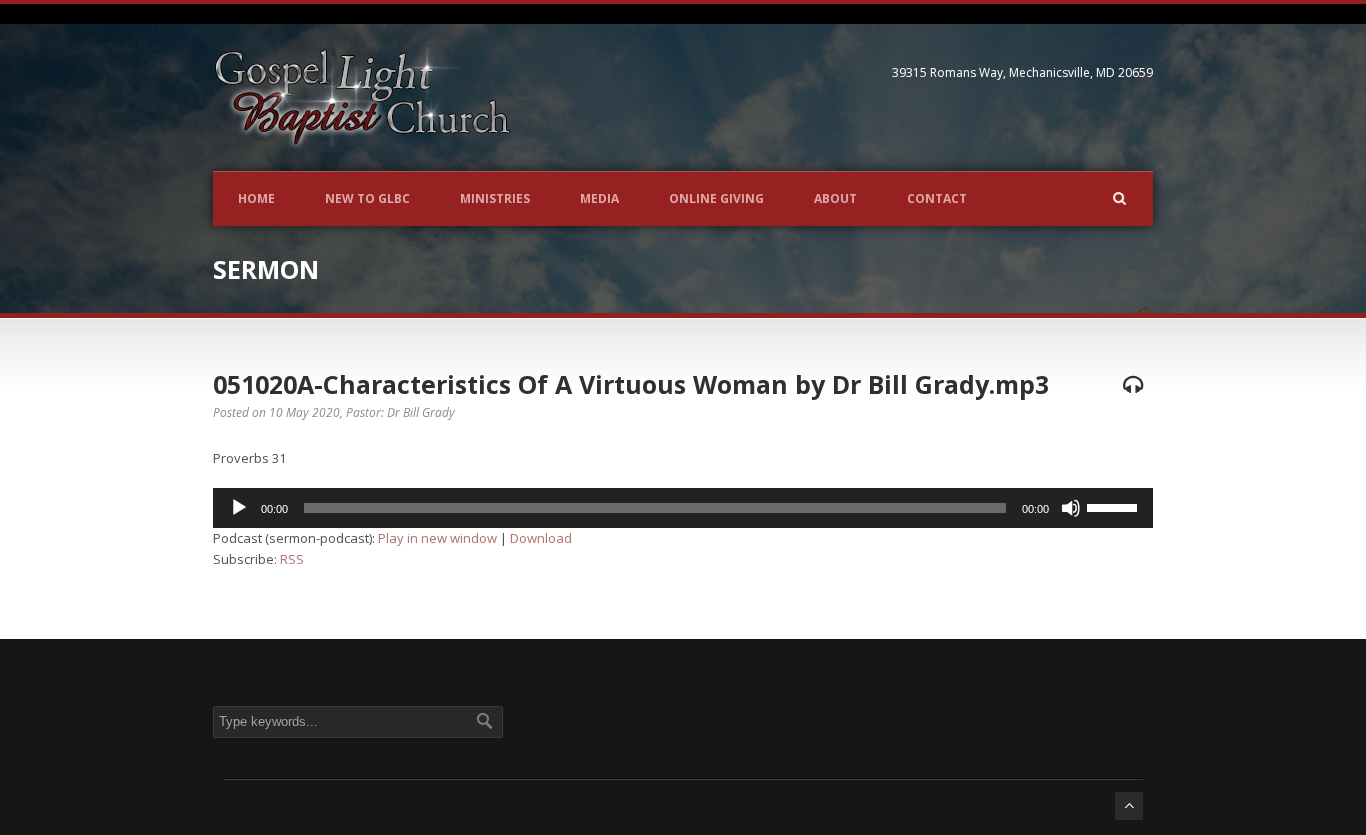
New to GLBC (367, 198)
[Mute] (1071, 508)
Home (256, 198)
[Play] (239, 508)
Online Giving (716, 198)
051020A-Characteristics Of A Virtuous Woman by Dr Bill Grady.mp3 (631, 384)
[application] (683, 508)
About (835, 198)
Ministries (495, 198)
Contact (937, 198)
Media (599, 198)
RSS (292, 559)
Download (541, 538)
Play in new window (437, 538)
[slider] (1115, 506)
